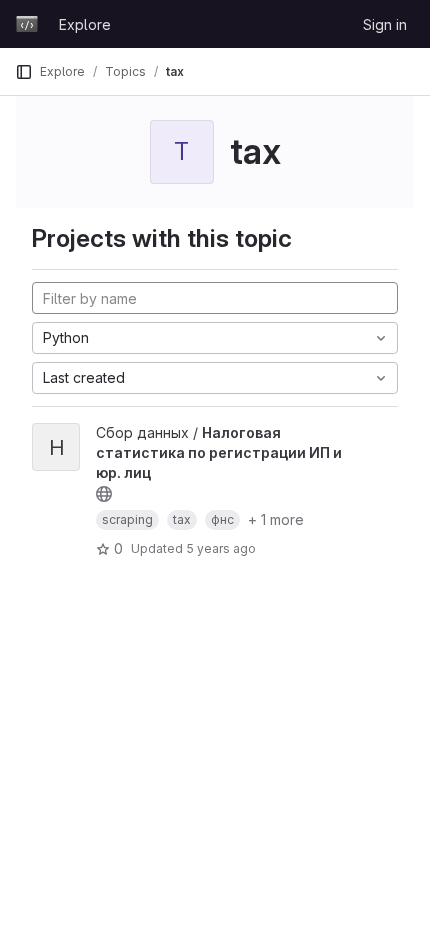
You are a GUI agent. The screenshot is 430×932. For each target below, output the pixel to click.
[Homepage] (27, 24)
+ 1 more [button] (276, 519)
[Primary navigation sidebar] (24, 72)
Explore (85, 24)
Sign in (385, 24)
